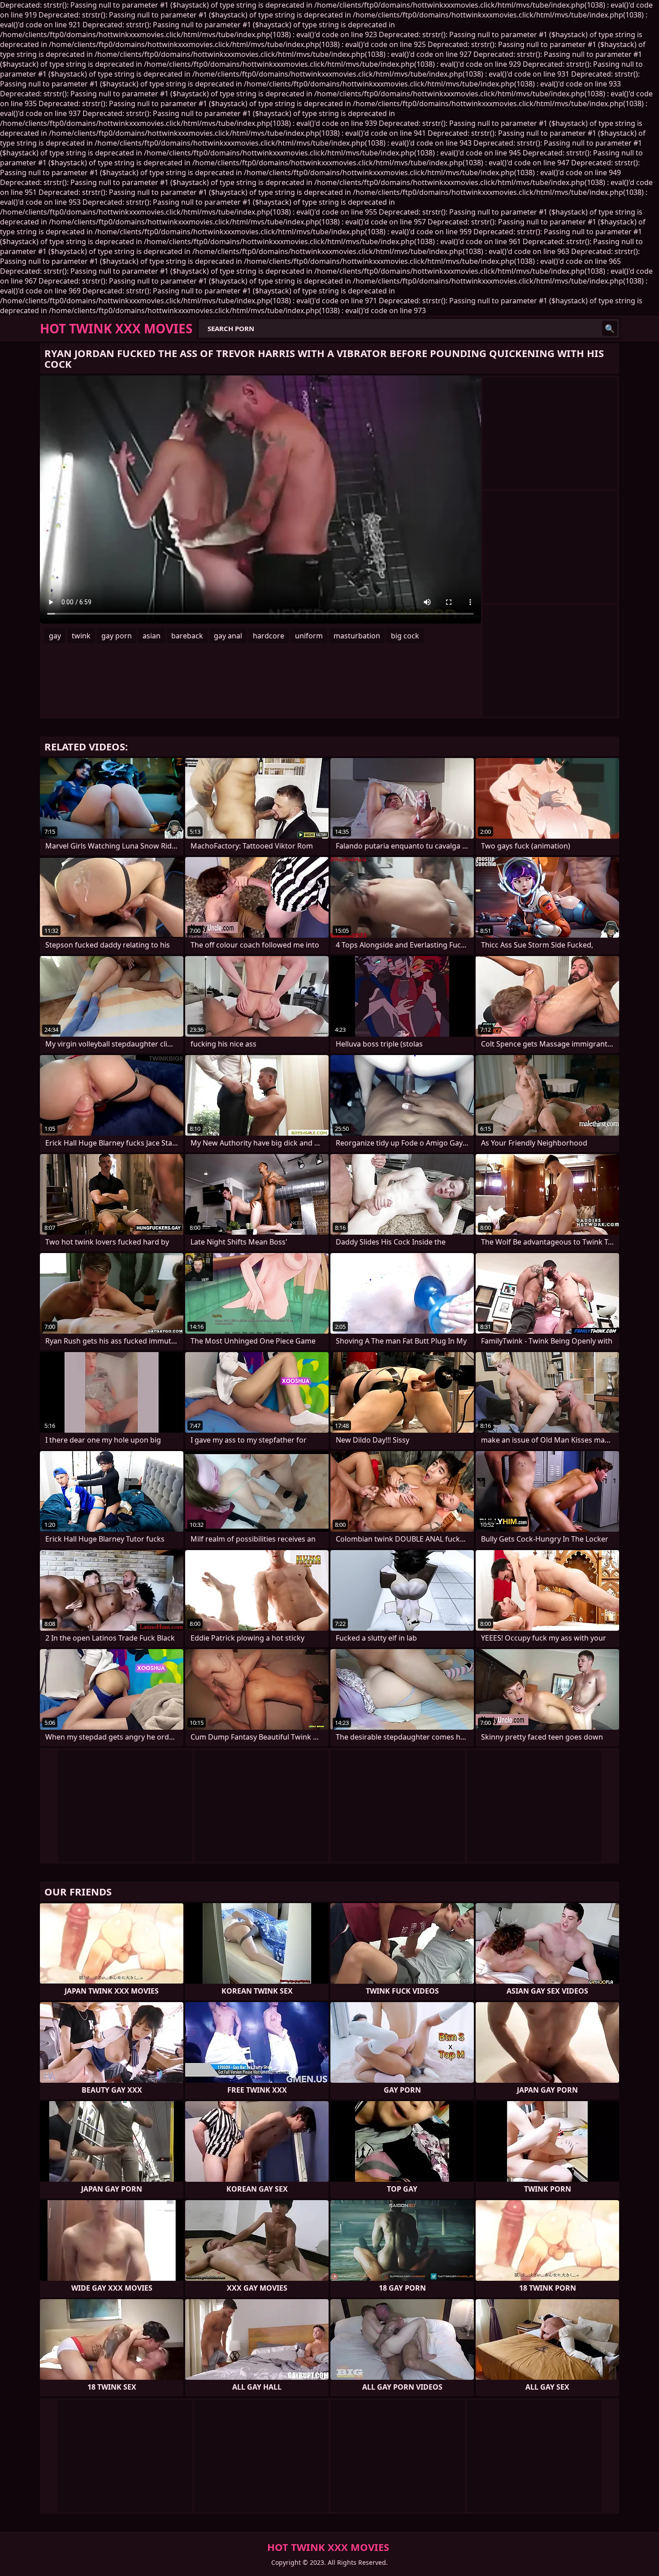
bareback (187, 636)
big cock (405, 636)
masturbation (357, 636)
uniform (309, 636)
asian (152, 636)
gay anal (228, 636)
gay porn (117, 636)
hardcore (269, 636)
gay (55, 636)
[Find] (610, 328)
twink (81, 636)
